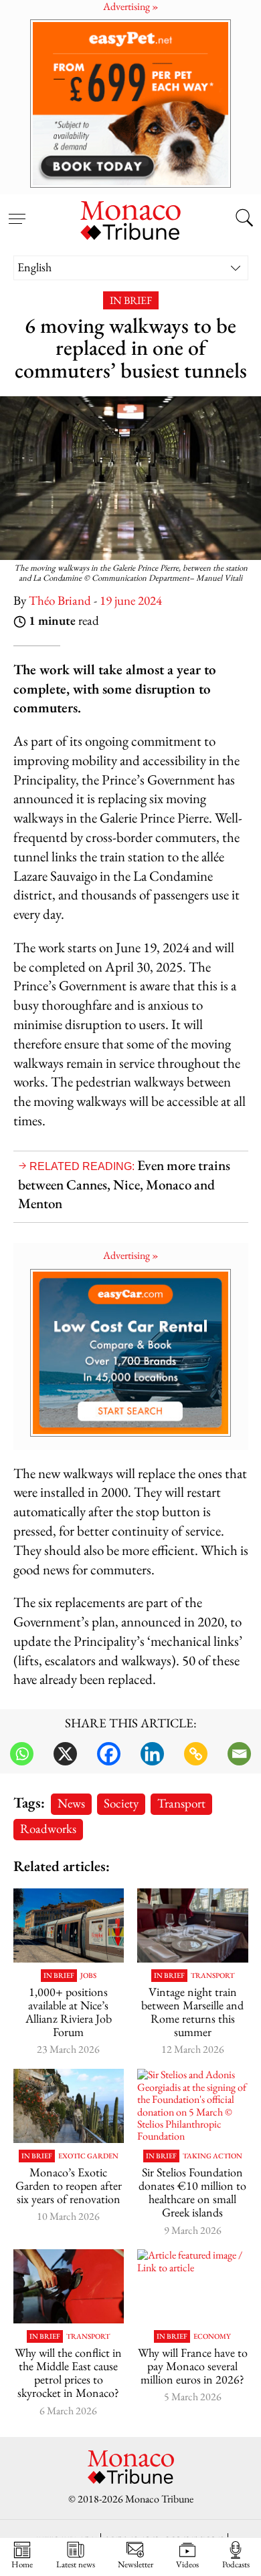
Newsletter (136, 2564)
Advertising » (131, 1255)
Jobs (88, 1976)
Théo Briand (60, 600)
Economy (212, 2336)
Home (22, 2564)
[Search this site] (244, 219)
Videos (187, 2564)
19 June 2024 (131, 600)
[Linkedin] (152, 1754)
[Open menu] (17, 211)
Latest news (76, 2564)
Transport (181, 1803)
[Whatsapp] (22, 1754)
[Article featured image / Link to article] (69, 1925)
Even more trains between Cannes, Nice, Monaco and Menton (124, 1184)
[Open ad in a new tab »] (130, 103)
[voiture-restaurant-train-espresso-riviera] (193, 1925)
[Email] (239, 1754)
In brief (131, 300)
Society (121, 1803)
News (71, 1803)
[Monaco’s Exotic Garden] (69, 2106)
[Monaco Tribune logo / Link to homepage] (130, 219)
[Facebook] (109, 1754)
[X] (65, 1754)
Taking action (212, 2156)
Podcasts (236, 2564)
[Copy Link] (196, 1754)
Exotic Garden (88, 2156)
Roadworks (48, 1829)
